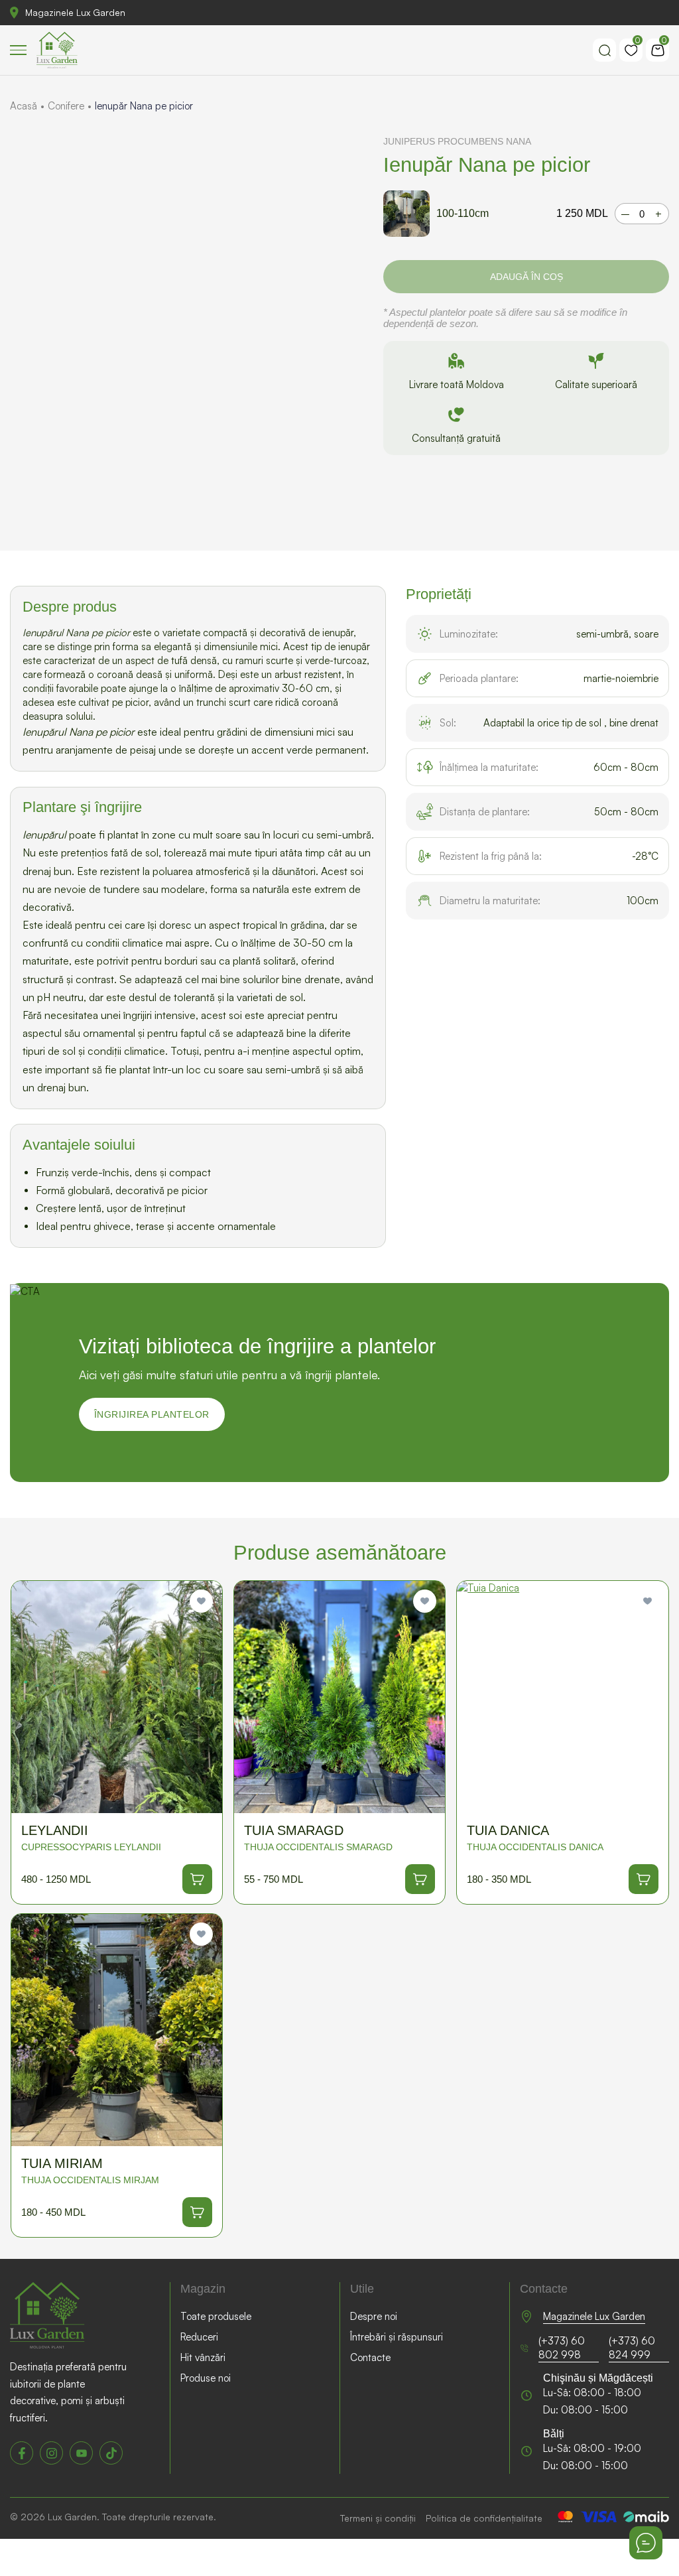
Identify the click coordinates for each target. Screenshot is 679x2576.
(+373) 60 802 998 (562, 2348)
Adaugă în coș (526, 277)
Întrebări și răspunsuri (397, 2337)
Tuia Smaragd (294, 1830)
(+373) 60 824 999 (632, 2348)
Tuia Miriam (62, 2163)
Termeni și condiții (378, 2518)
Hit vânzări (203, 2357)
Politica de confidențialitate (484, 2518)
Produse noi (206, 2378)
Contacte (370, 2357)
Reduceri (199, 2337)
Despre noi (374, 2316)
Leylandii (55, 1830)
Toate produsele (216, 2316)
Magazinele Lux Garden (75, 12)
